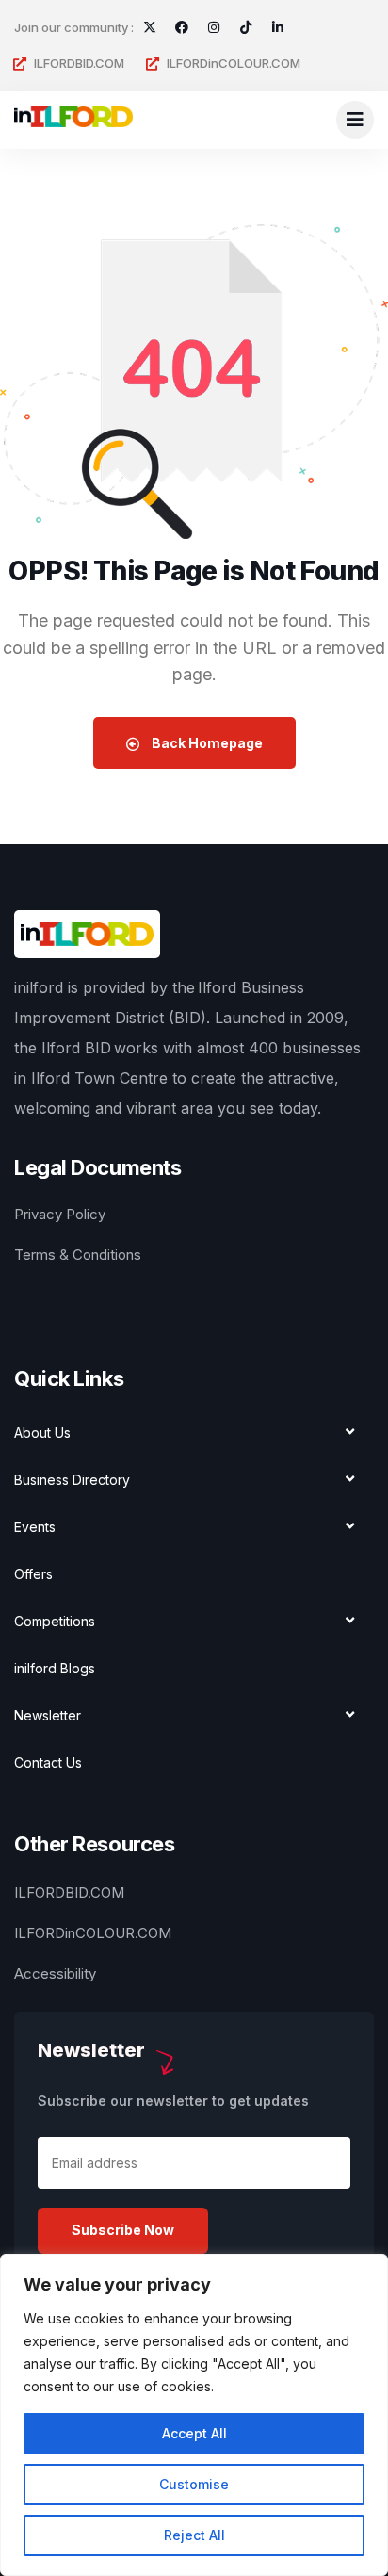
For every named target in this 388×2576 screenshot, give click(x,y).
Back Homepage (206, 743)
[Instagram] (214, 27)
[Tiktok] (246, 27)
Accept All (194, 2433)
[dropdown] (355, 120)
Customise (194, 2484)
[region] (194, 2415)
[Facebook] (182, 27)
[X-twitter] (150, 27)
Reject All (194, 2535)
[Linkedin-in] (278, 27)
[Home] (73, 120)
